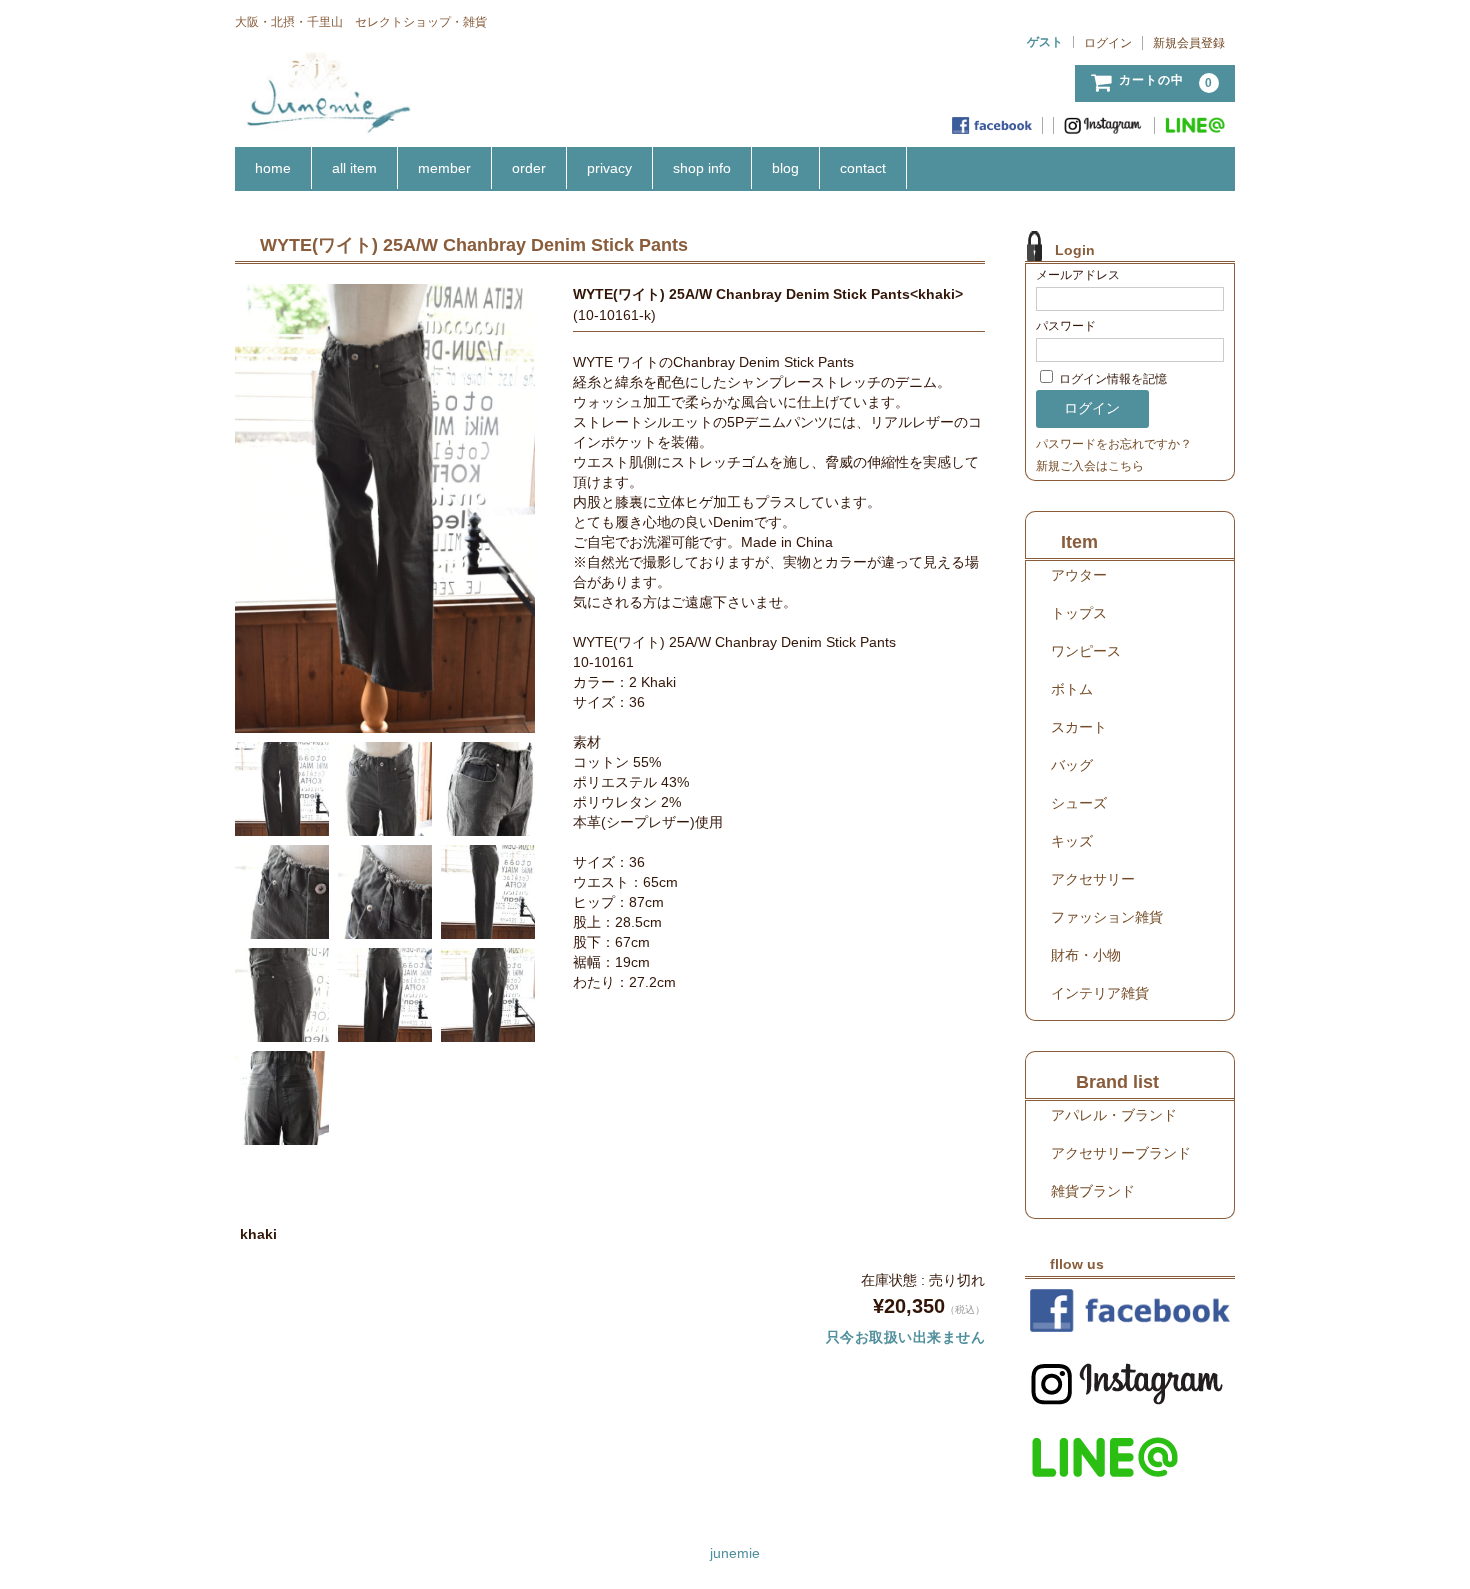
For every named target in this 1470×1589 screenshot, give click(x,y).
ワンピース (1086, 651)
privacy (609, 168)
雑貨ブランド (1093, 1191)
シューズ (1079, 803)
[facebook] (992, 125)
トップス (1079, 613)
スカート (1079, 727)
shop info (702, 168)
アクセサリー (1093, 879)
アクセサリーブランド (1121, 1153)
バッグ (1072, 765)
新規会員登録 (1189, 43)
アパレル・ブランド (1114, 1115)
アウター (1079, 575)
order (529, 168)
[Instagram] (1104, 125)
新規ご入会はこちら (1090, 466)
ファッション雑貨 (1107, 917)
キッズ (1072, 841)
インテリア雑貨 (1100, 993)
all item (354, 168)
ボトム (1072, 689)
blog (785, 168)
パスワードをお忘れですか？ (1114, 444)
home (273, 168)
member (444, 168)
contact (863, 168)
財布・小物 (1086, 955)
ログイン (1108, 43)
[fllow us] (1130, 1310)
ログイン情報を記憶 (1111, 379)
